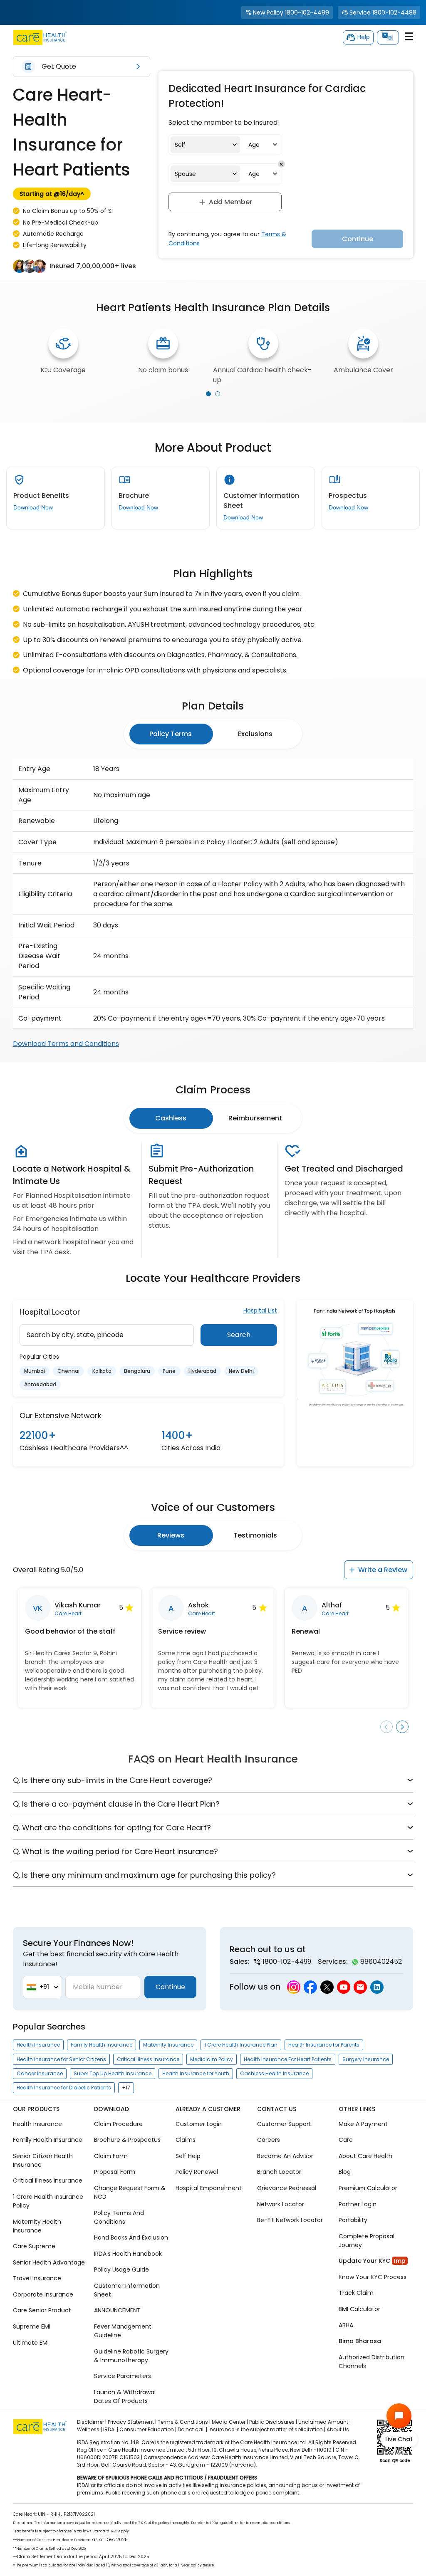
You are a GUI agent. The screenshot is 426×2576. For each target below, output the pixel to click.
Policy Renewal (197, 2172)
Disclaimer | (92, 2422)
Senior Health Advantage (49, 2262)
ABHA (346, 2325)
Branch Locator (279, 2172)
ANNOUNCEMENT (117, 2311)
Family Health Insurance (102, 2045)
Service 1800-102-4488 (383, 12)
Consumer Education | (148, 2429)
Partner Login (358, 2204)
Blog (345, 2172)
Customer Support (284, 2124)
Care (346, 2140)
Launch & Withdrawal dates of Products (125, 2397)
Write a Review (383, 1570)
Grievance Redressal (287, 2188)
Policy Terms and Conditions (119, 2217)
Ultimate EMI (31, 2343)
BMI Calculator (359, 2309)
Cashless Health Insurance (274, 2073)
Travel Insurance (37, 2279)
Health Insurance (38, 2045)
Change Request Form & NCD (130, 2192)
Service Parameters (123, 2376)
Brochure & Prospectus (127, 2140)
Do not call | (192, 2429)
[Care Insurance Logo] (40, 37)
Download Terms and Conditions (66, 1044)
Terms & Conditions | (184, 2422)
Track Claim (356, 2293)
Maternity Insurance (168, 2045)
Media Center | (230, 2422)
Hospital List (260, 1310)
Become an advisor (285, 2156)
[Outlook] (360, 1987)
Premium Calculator (368, 2188)
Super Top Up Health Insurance (113, 2073)
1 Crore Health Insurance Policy (48, 2201)
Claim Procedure (118, 2124)
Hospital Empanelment (209, 2188)
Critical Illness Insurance (148, 2059)
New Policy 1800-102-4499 (291, 12)
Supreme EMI (32, 2326)
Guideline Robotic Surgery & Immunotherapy (131, 2356)
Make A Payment (363, 2124)
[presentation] (208, 394)
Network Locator (281, 2204)
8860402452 (381, 1962)
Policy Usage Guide (121, 2270)
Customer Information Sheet (127, 2290)
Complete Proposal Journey (367, 2241)
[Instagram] (294, 1987)
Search (239, 1335)
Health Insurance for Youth (196, 2073)
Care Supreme (34, 2246)
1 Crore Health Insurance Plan (241, 2045)
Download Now (33, 507)
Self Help (188, 2156)
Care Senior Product (42, 2311)
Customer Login (199, 2124)
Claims (186, 2140)
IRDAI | (111, 2429)
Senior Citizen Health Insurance (43, 2160)
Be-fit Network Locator (290, 2220)
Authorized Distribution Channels (372, 2362)
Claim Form (111, 2156)
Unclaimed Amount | (324, 2422)
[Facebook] (310, 1987)
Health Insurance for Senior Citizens (61, 2059)
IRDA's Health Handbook (128, 2254)
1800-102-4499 (287, 1962)
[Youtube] (344, 1987)
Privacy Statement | (132, 2422)
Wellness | (89, 2429)
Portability (353, 2220)
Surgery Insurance (366, 2059)
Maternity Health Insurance (37, 2226)
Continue (170, 1987)
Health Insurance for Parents (324, 2045)
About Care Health (365, 2156)
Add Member (230, 202)
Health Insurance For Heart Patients (288, 2059)
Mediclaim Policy (212, 2059)
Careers (269, 2140)
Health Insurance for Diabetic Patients (64, 2088)
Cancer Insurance (40, 2073)
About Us (338, 2429)
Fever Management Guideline (123, 2331)
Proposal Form (115, 2172)
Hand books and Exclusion (131, 2237)
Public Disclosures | (273, 2422)
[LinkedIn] (377, 1987)
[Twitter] (327, 1987)
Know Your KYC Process (373, 2277)
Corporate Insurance (43, 2294)
